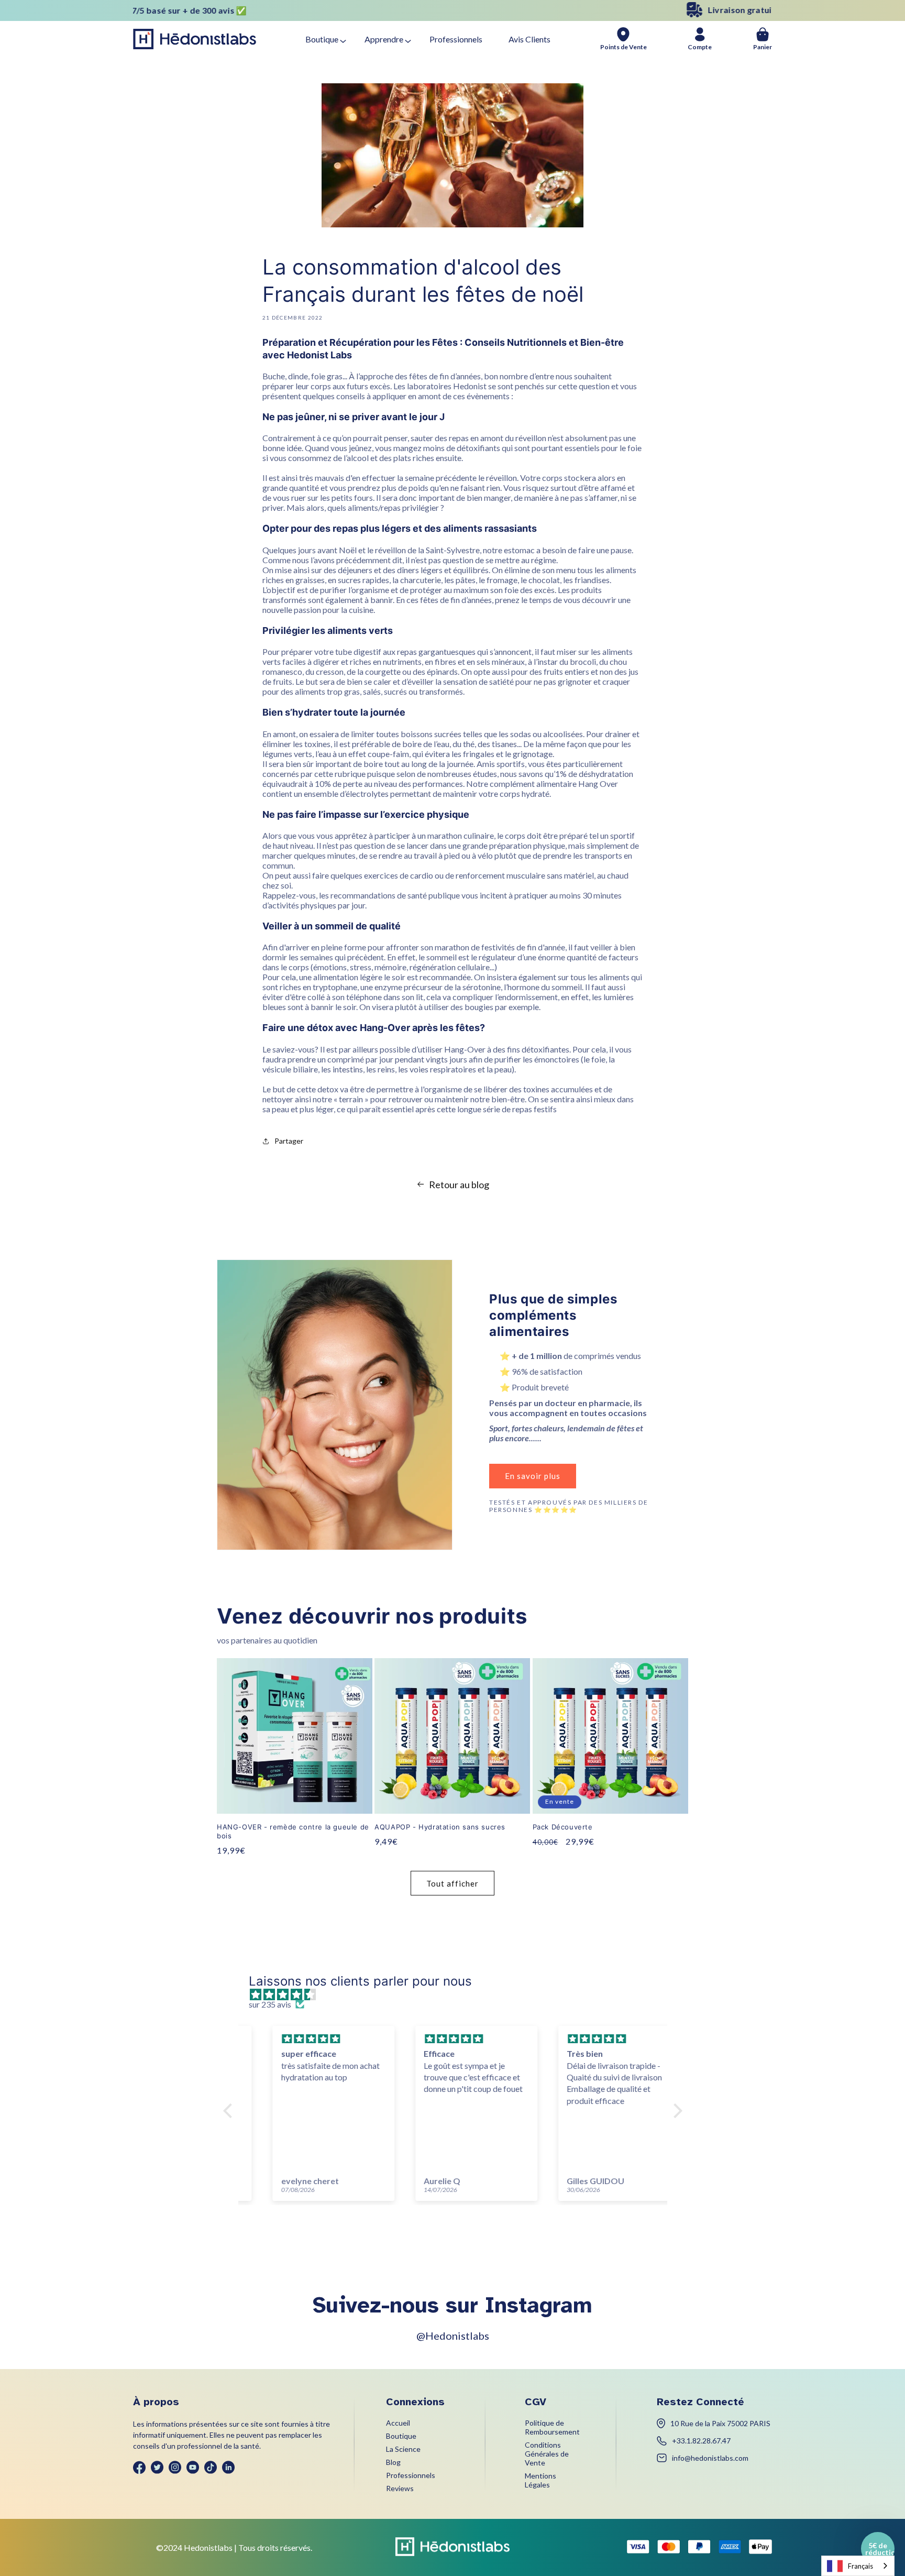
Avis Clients (529, 39)
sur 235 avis (270, 2004)
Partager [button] (289, 1141)
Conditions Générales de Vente (547, 2454)
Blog (393, 2462)
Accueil (398, 2423)
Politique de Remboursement (552, 2427)
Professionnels (456, 39)
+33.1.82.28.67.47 (701, 2441)
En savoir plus (533, 1476)
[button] (230, 2111)
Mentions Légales (540, 2480)
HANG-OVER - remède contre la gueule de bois (293, 1831)
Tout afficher (452, 1883)
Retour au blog (459, 1185)
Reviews (400, 2488)
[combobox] (858, 2566)
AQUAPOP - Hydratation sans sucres (440, 1827)
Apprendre (384, 39)
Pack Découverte (563, 1827)
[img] (458, 1994)
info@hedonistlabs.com (710, 2458)
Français (860, 2566)
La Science (403, 2449)
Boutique (322, 39)
